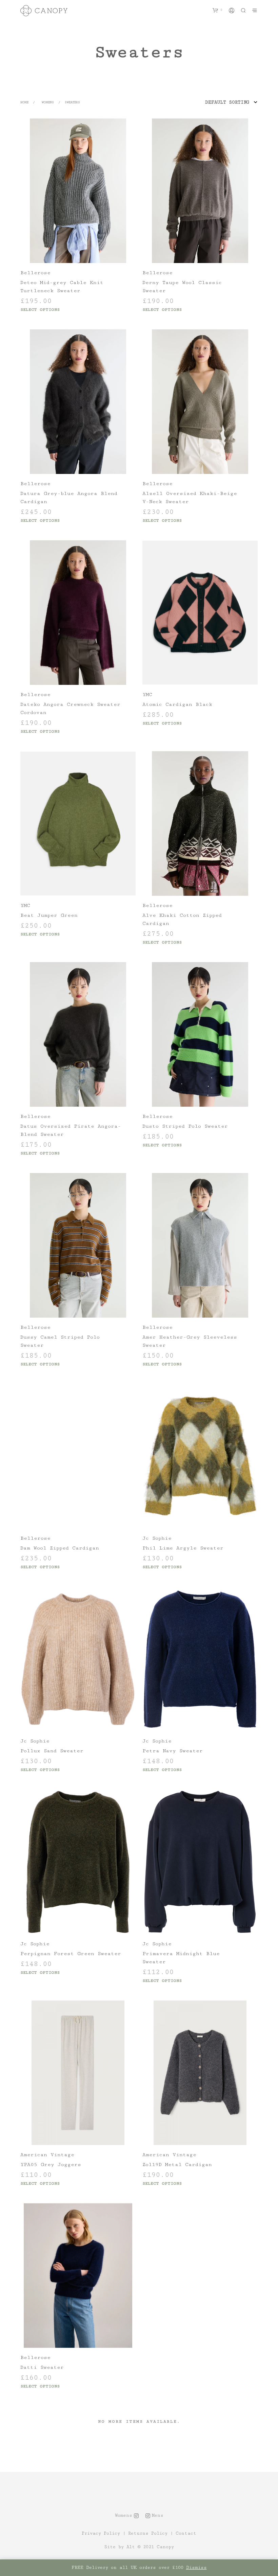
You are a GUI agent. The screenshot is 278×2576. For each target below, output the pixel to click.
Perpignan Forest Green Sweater (71, 1954)
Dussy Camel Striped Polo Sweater (60, 1341)
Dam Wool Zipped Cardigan (60, 1548)
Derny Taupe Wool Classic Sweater (182, 287)
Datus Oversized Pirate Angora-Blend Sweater (71, 1130)
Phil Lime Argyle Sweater (183, 1548)
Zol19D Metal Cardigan (177, 2164)
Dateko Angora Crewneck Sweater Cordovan (70, 708)
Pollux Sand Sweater (52, 1751)
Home (24, 102)
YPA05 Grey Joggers (51, 2164)
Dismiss (196, 2568)
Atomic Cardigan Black (177, 704)
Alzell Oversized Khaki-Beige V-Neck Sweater (190, 497)
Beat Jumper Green (49, 915)
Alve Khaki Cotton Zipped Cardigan (182, 919)
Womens (48, 102)
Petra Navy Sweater (173, 1751)
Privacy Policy (101, 2534)
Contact (186, 2534)
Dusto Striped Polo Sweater (185, 1126)
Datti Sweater (42, 2367)
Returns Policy (148, 2534)
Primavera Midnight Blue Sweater (181, 1958)
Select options (40, 310)
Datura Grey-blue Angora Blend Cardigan (69, 497)
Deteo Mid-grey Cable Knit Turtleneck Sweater (62, 287)
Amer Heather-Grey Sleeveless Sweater (190, 1341)
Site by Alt (120, 2547)
